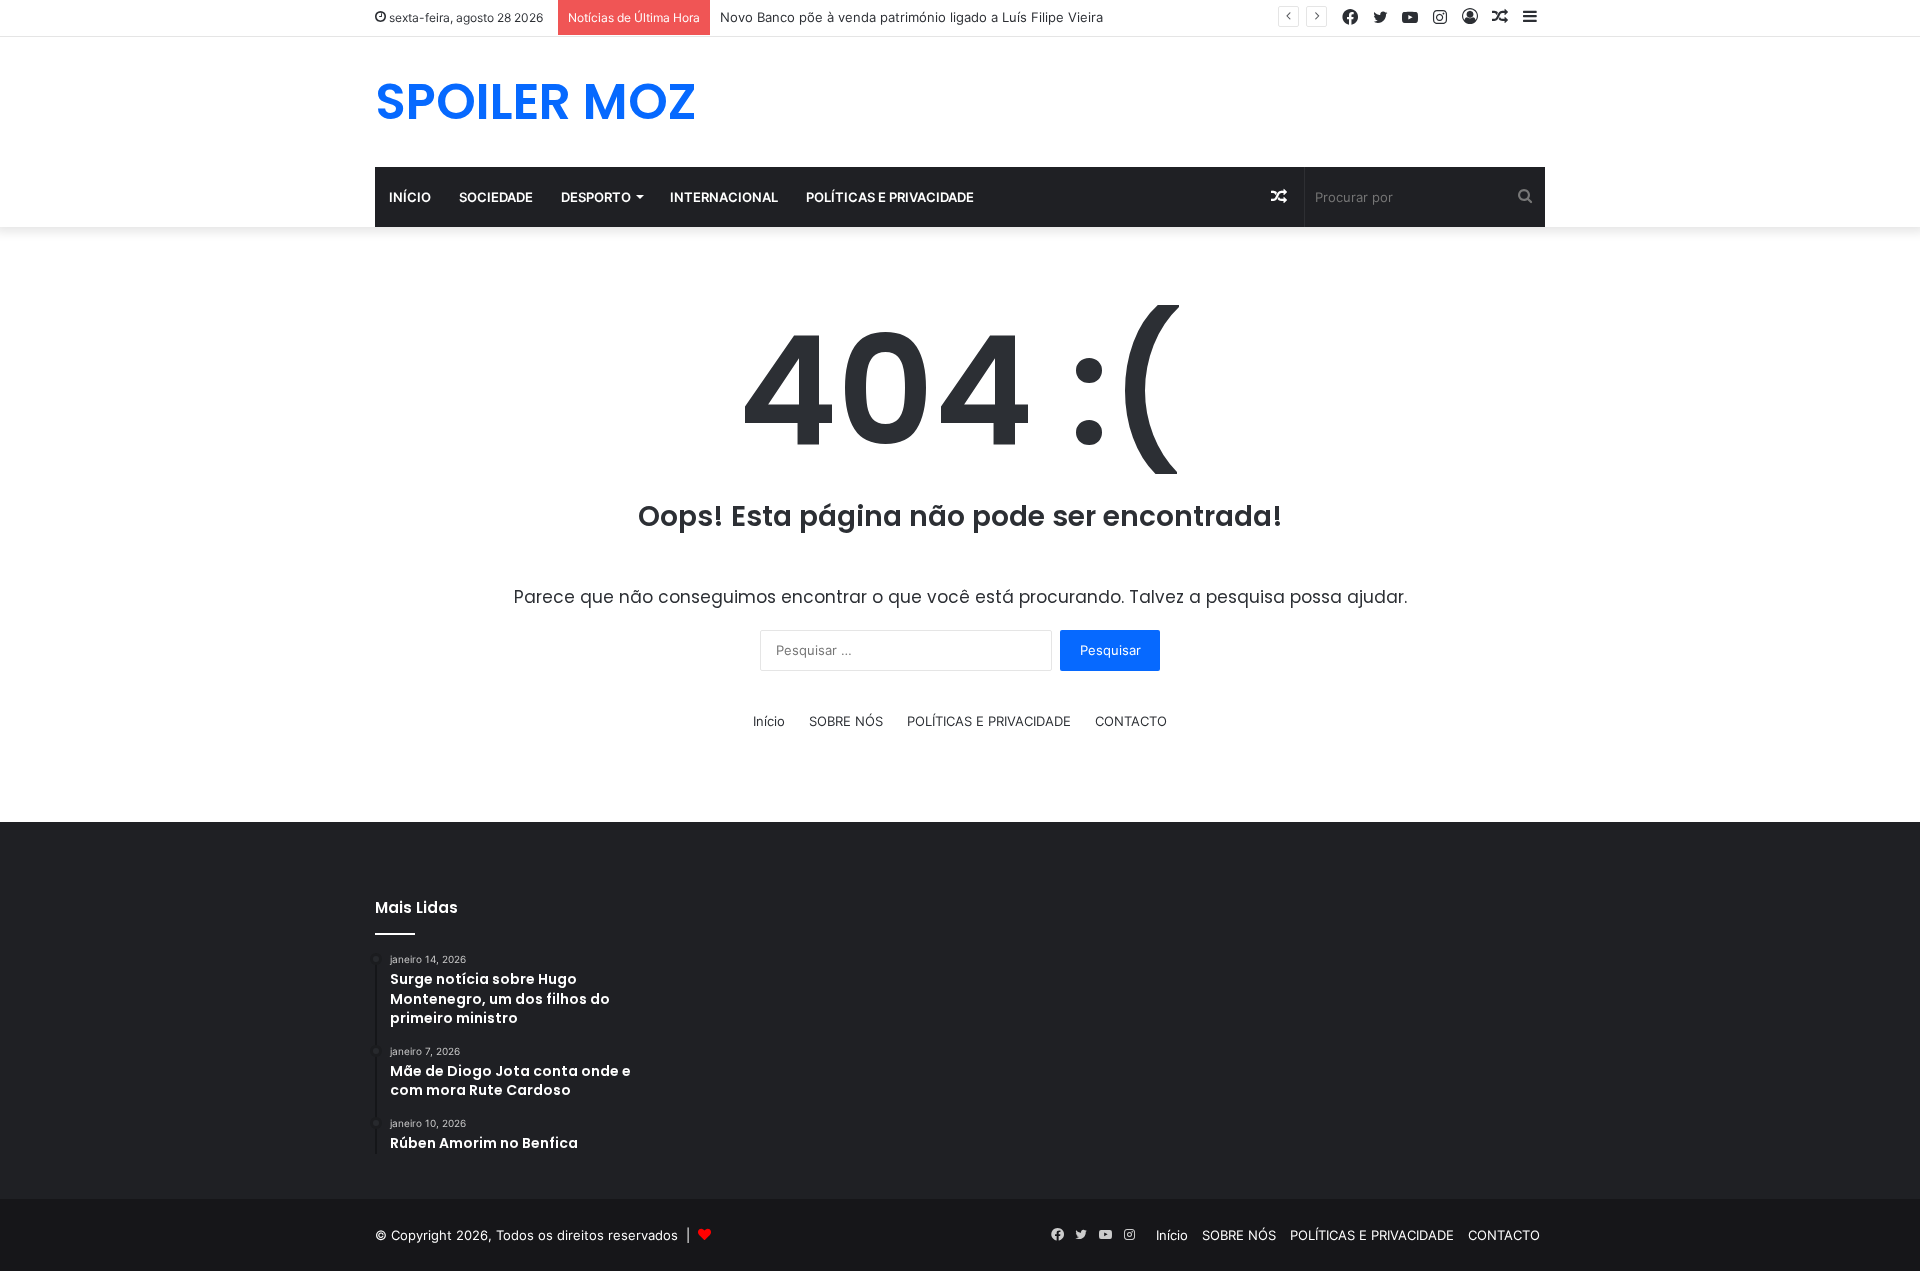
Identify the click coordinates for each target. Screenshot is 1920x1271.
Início (410, 197)
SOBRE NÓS (846, 721)
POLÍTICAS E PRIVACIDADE (890, 197)
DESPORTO (596, 197)
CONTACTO (1131, 721)
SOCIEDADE (496, 197)
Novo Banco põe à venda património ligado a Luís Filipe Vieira (911, 17)
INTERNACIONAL (724, 197)
